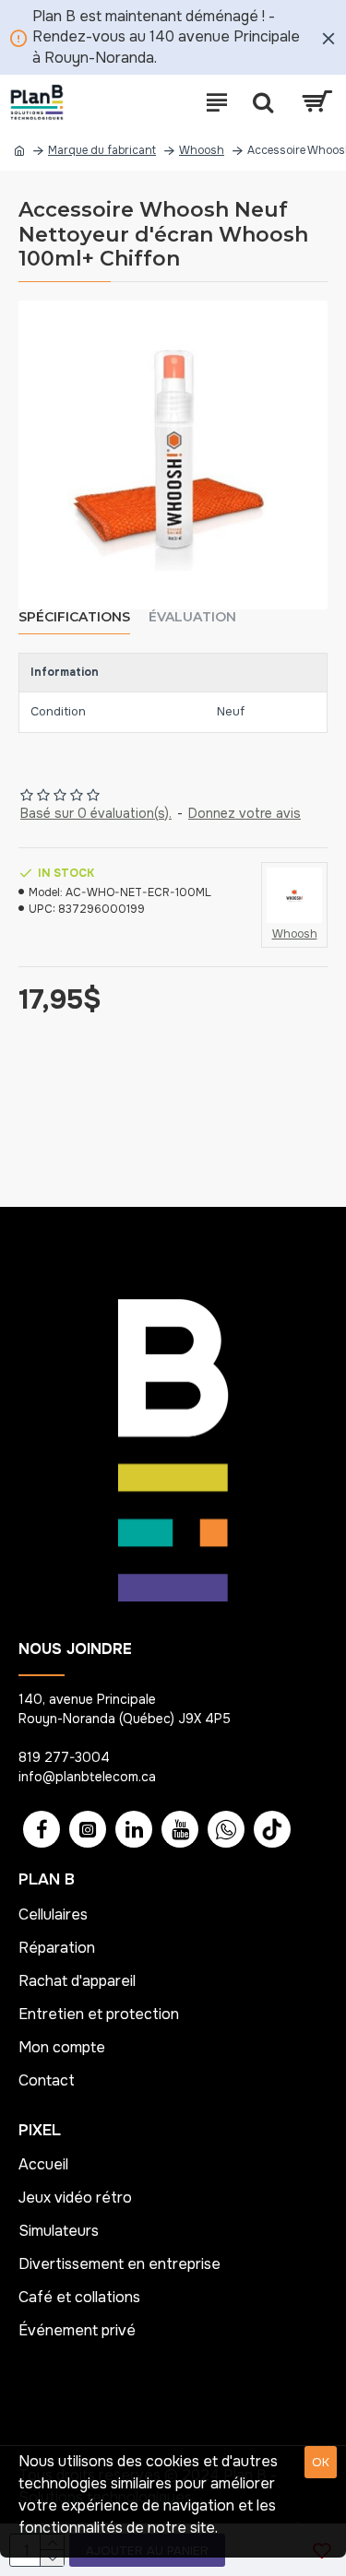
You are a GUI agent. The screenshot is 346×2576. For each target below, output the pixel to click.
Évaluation (192, 617)
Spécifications (74, 617)
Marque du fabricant (102, 150)
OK (321, 2462)
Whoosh (202, 150)
